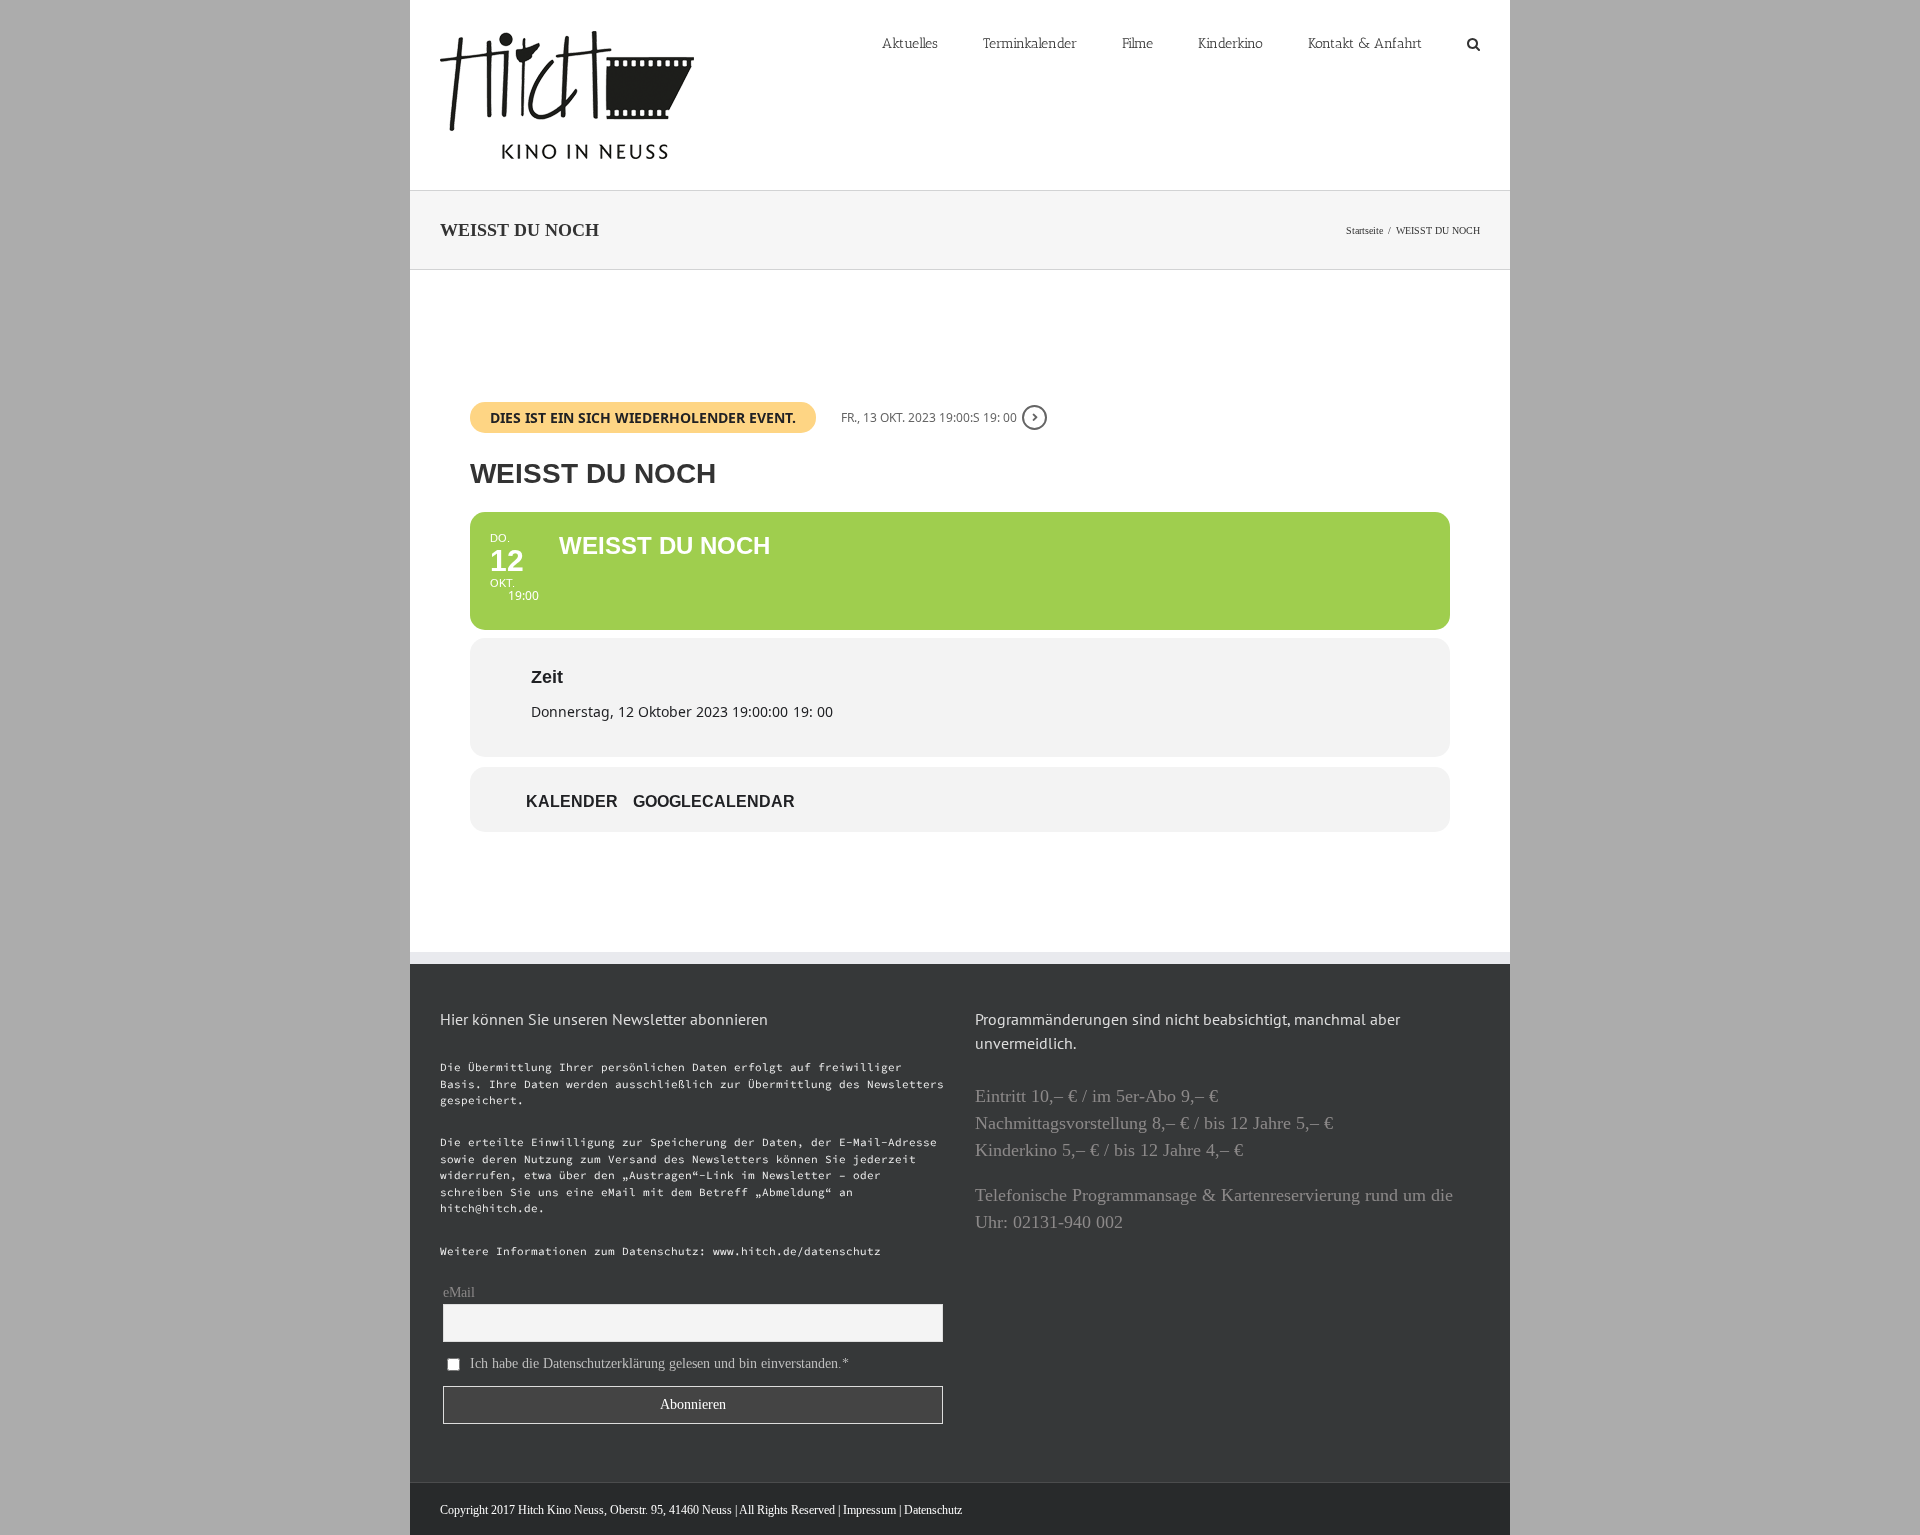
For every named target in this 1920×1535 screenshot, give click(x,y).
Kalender (572, 801)
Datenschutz (933, 1510)
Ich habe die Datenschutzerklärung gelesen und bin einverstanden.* (659, 1362)
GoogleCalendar (714, 801)
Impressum (869, 1510)
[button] (1473, 42)
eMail (459, 1292)
